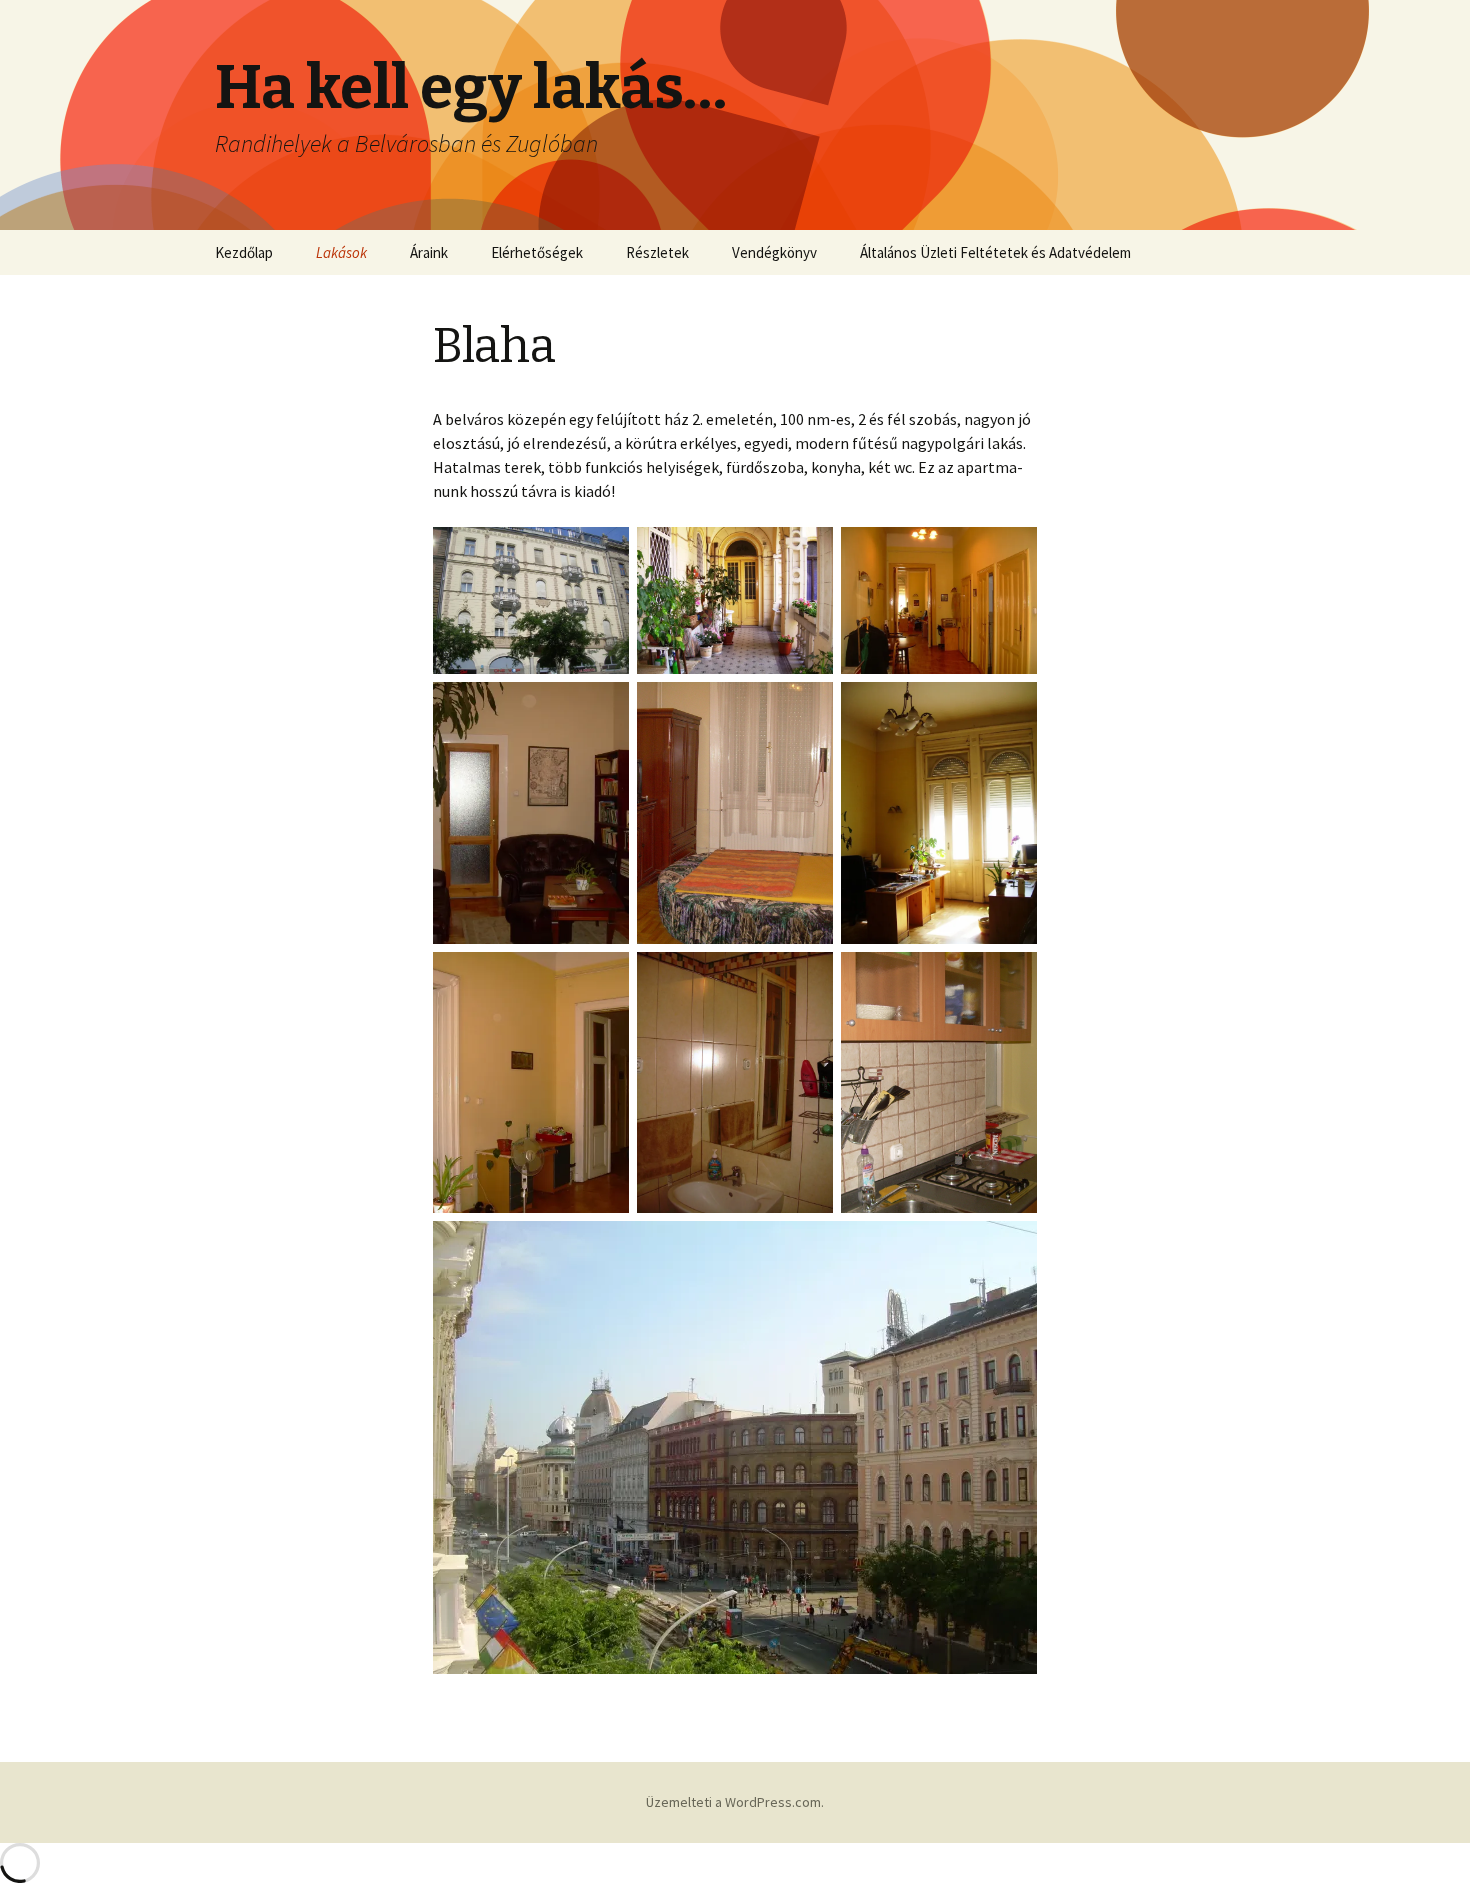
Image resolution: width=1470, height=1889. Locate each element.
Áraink (429, 252)
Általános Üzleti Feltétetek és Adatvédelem (995, 252)
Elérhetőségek (537, 252)
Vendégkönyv (774, 252)
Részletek (657, 252)
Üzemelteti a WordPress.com (733, 1802)
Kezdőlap (244, 252)
